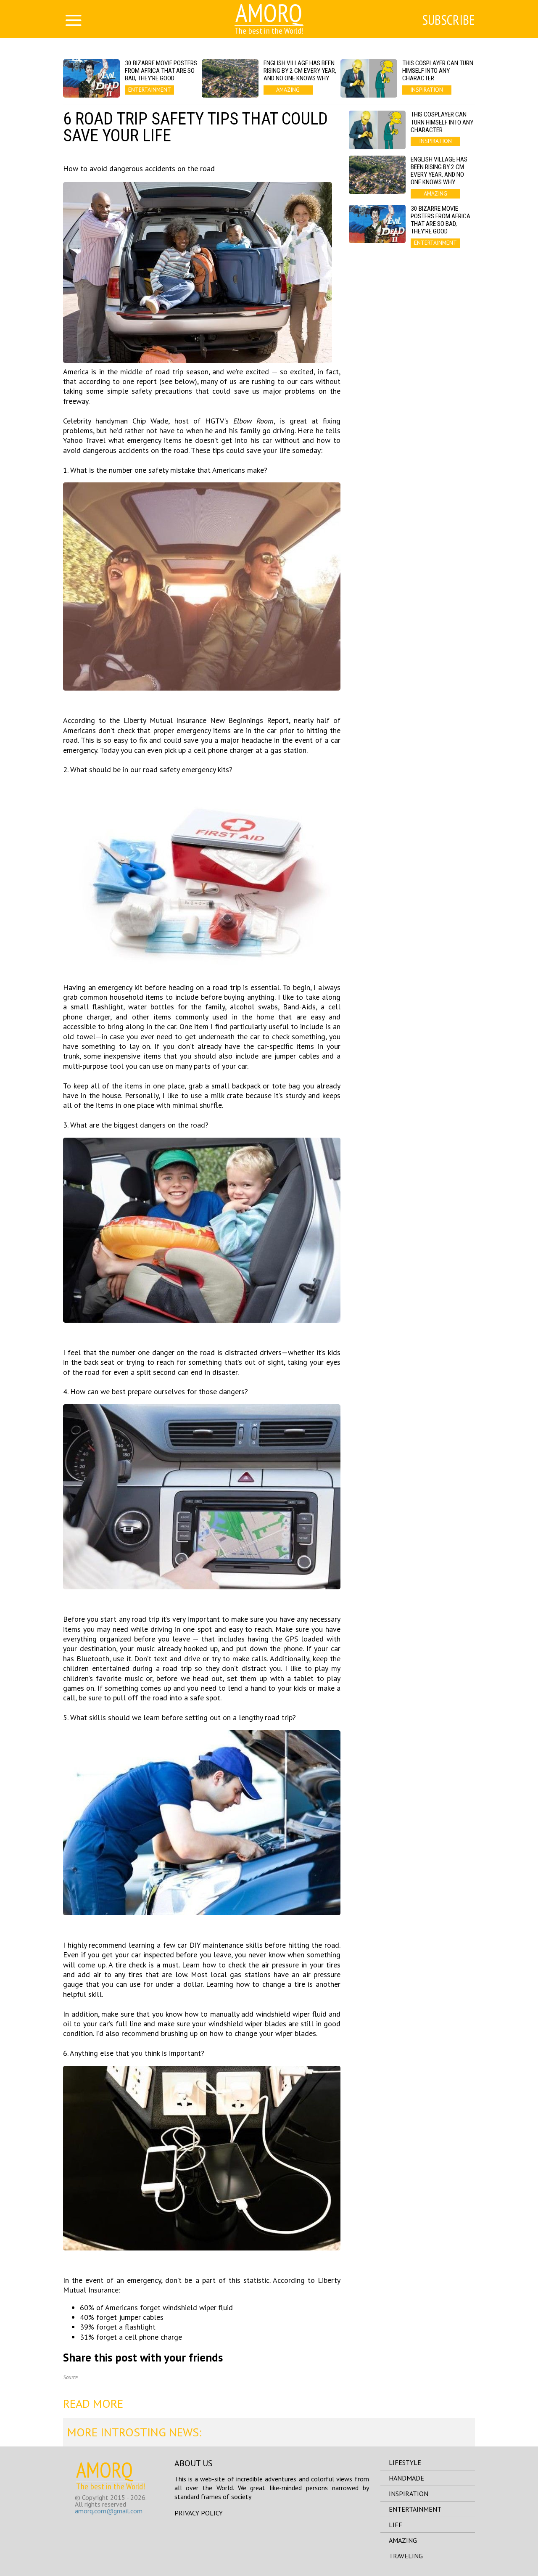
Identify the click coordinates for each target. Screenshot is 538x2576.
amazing (403, 2540)
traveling (406, 2556)
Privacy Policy (199, 2513)
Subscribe (448, 20)
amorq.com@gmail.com (109, 2511)
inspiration (409, 2494)
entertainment (415, 2509)
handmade (406, 2478)
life (396, 2525)
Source (70, 2377)
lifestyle (405, 2462)
